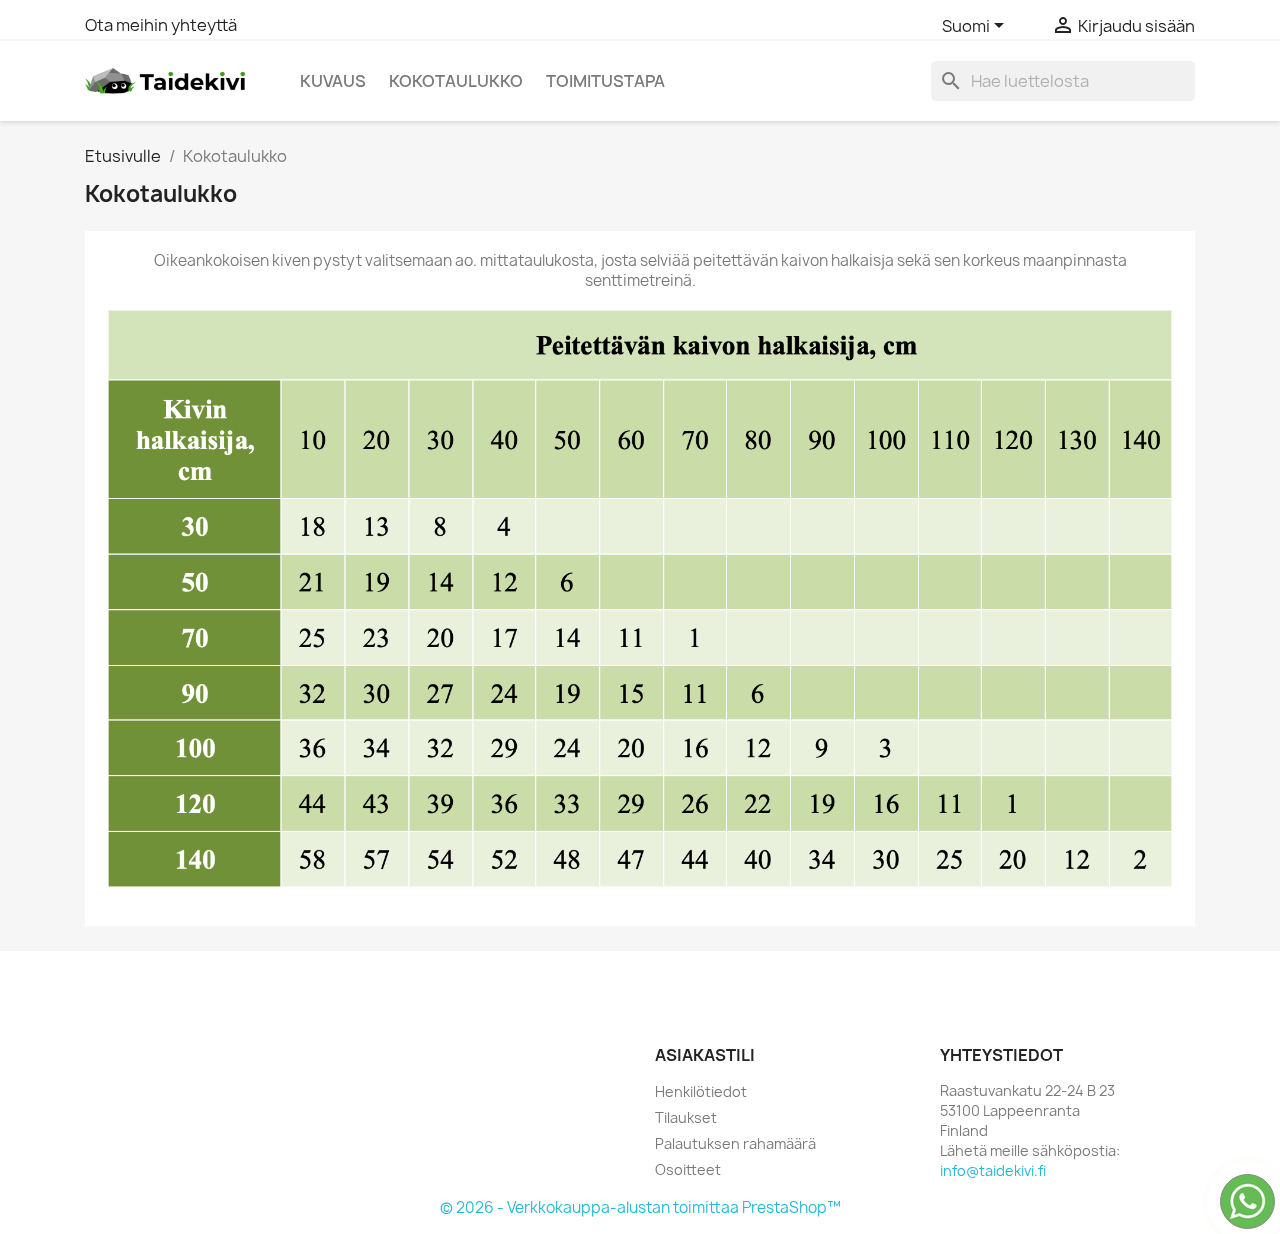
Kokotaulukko (456, 81)
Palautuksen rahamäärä (735, 1143)
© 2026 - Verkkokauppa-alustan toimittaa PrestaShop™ (640, 1207)
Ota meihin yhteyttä (161, 25)
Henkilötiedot (701, 1091)
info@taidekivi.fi (993, 1170)
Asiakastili (705, 1055)
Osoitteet (688, 1169)
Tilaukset (686, 1117)
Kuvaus (333, 81)
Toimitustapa (605, 81)
